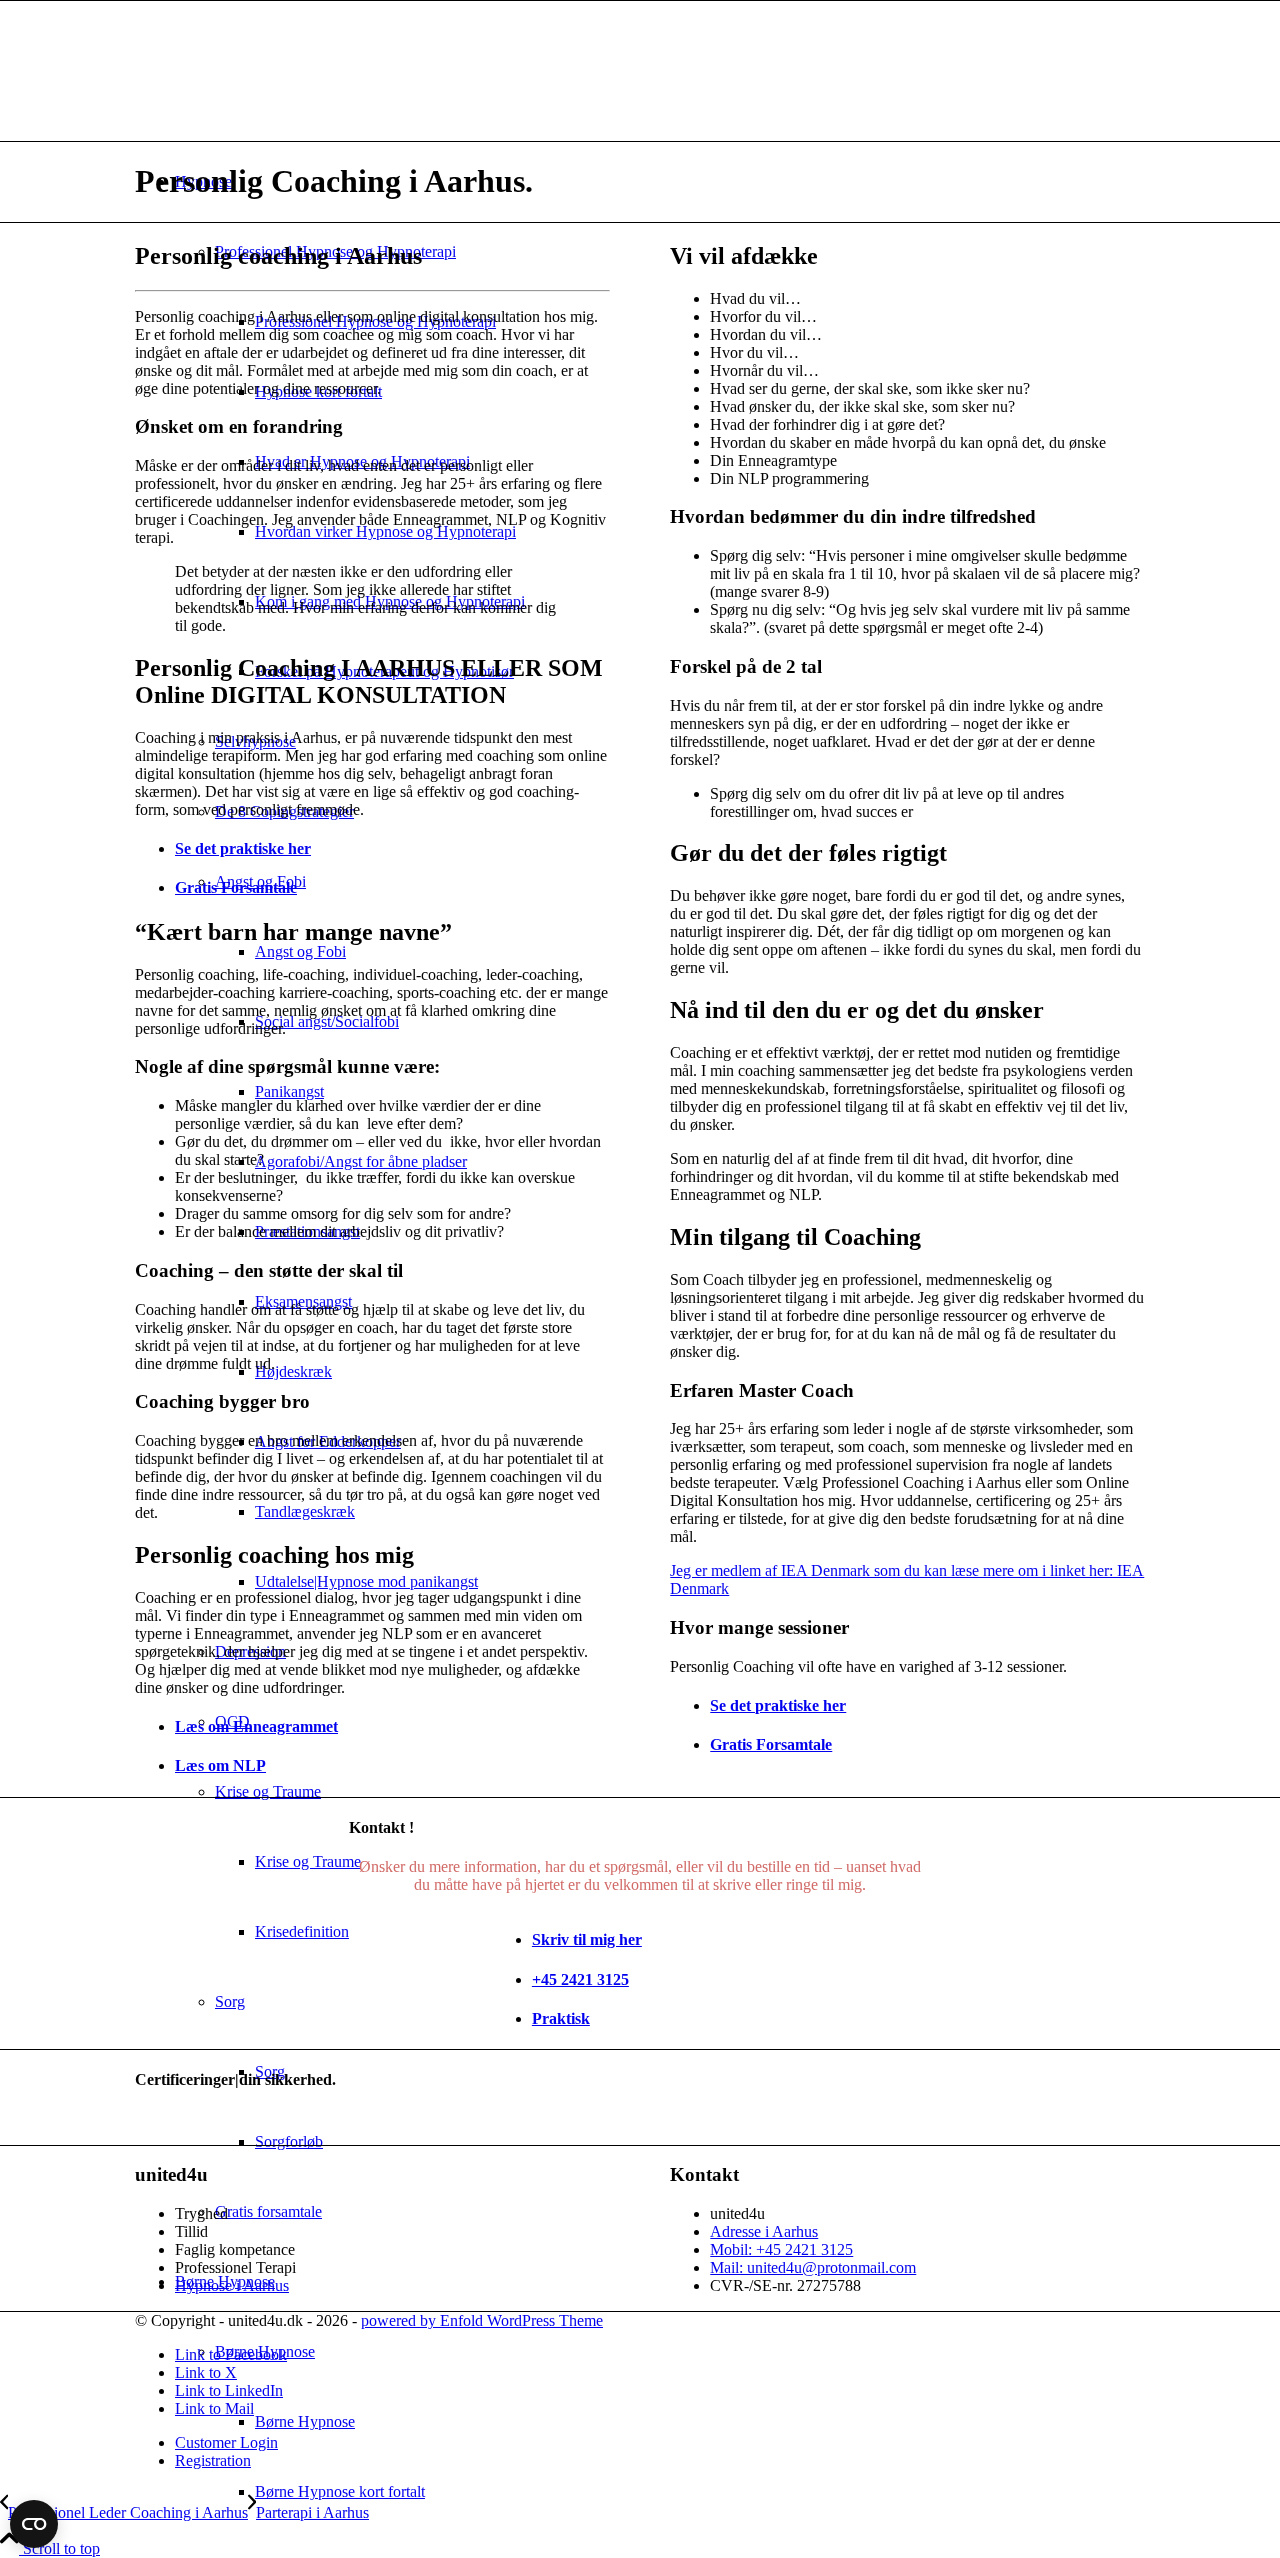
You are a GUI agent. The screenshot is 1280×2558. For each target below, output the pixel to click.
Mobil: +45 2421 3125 (781, 2249)
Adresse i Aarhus (764, 2231)
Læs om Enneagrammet (256, 1726)
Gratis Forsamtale (236, 887)
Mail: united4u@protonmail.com (813, 2267)
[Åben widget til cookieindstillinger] (34, 2524)
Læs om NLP (220, 1765)
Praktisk (561, 2018)
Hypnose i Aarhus (232, 2285)
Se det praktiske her (243, 848)
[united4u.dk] (285, 95)
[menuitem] (700, 2492)
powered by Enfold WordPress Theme (482, 2320)
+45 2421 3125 (580, 1979)
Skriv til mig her (587, 1939)
